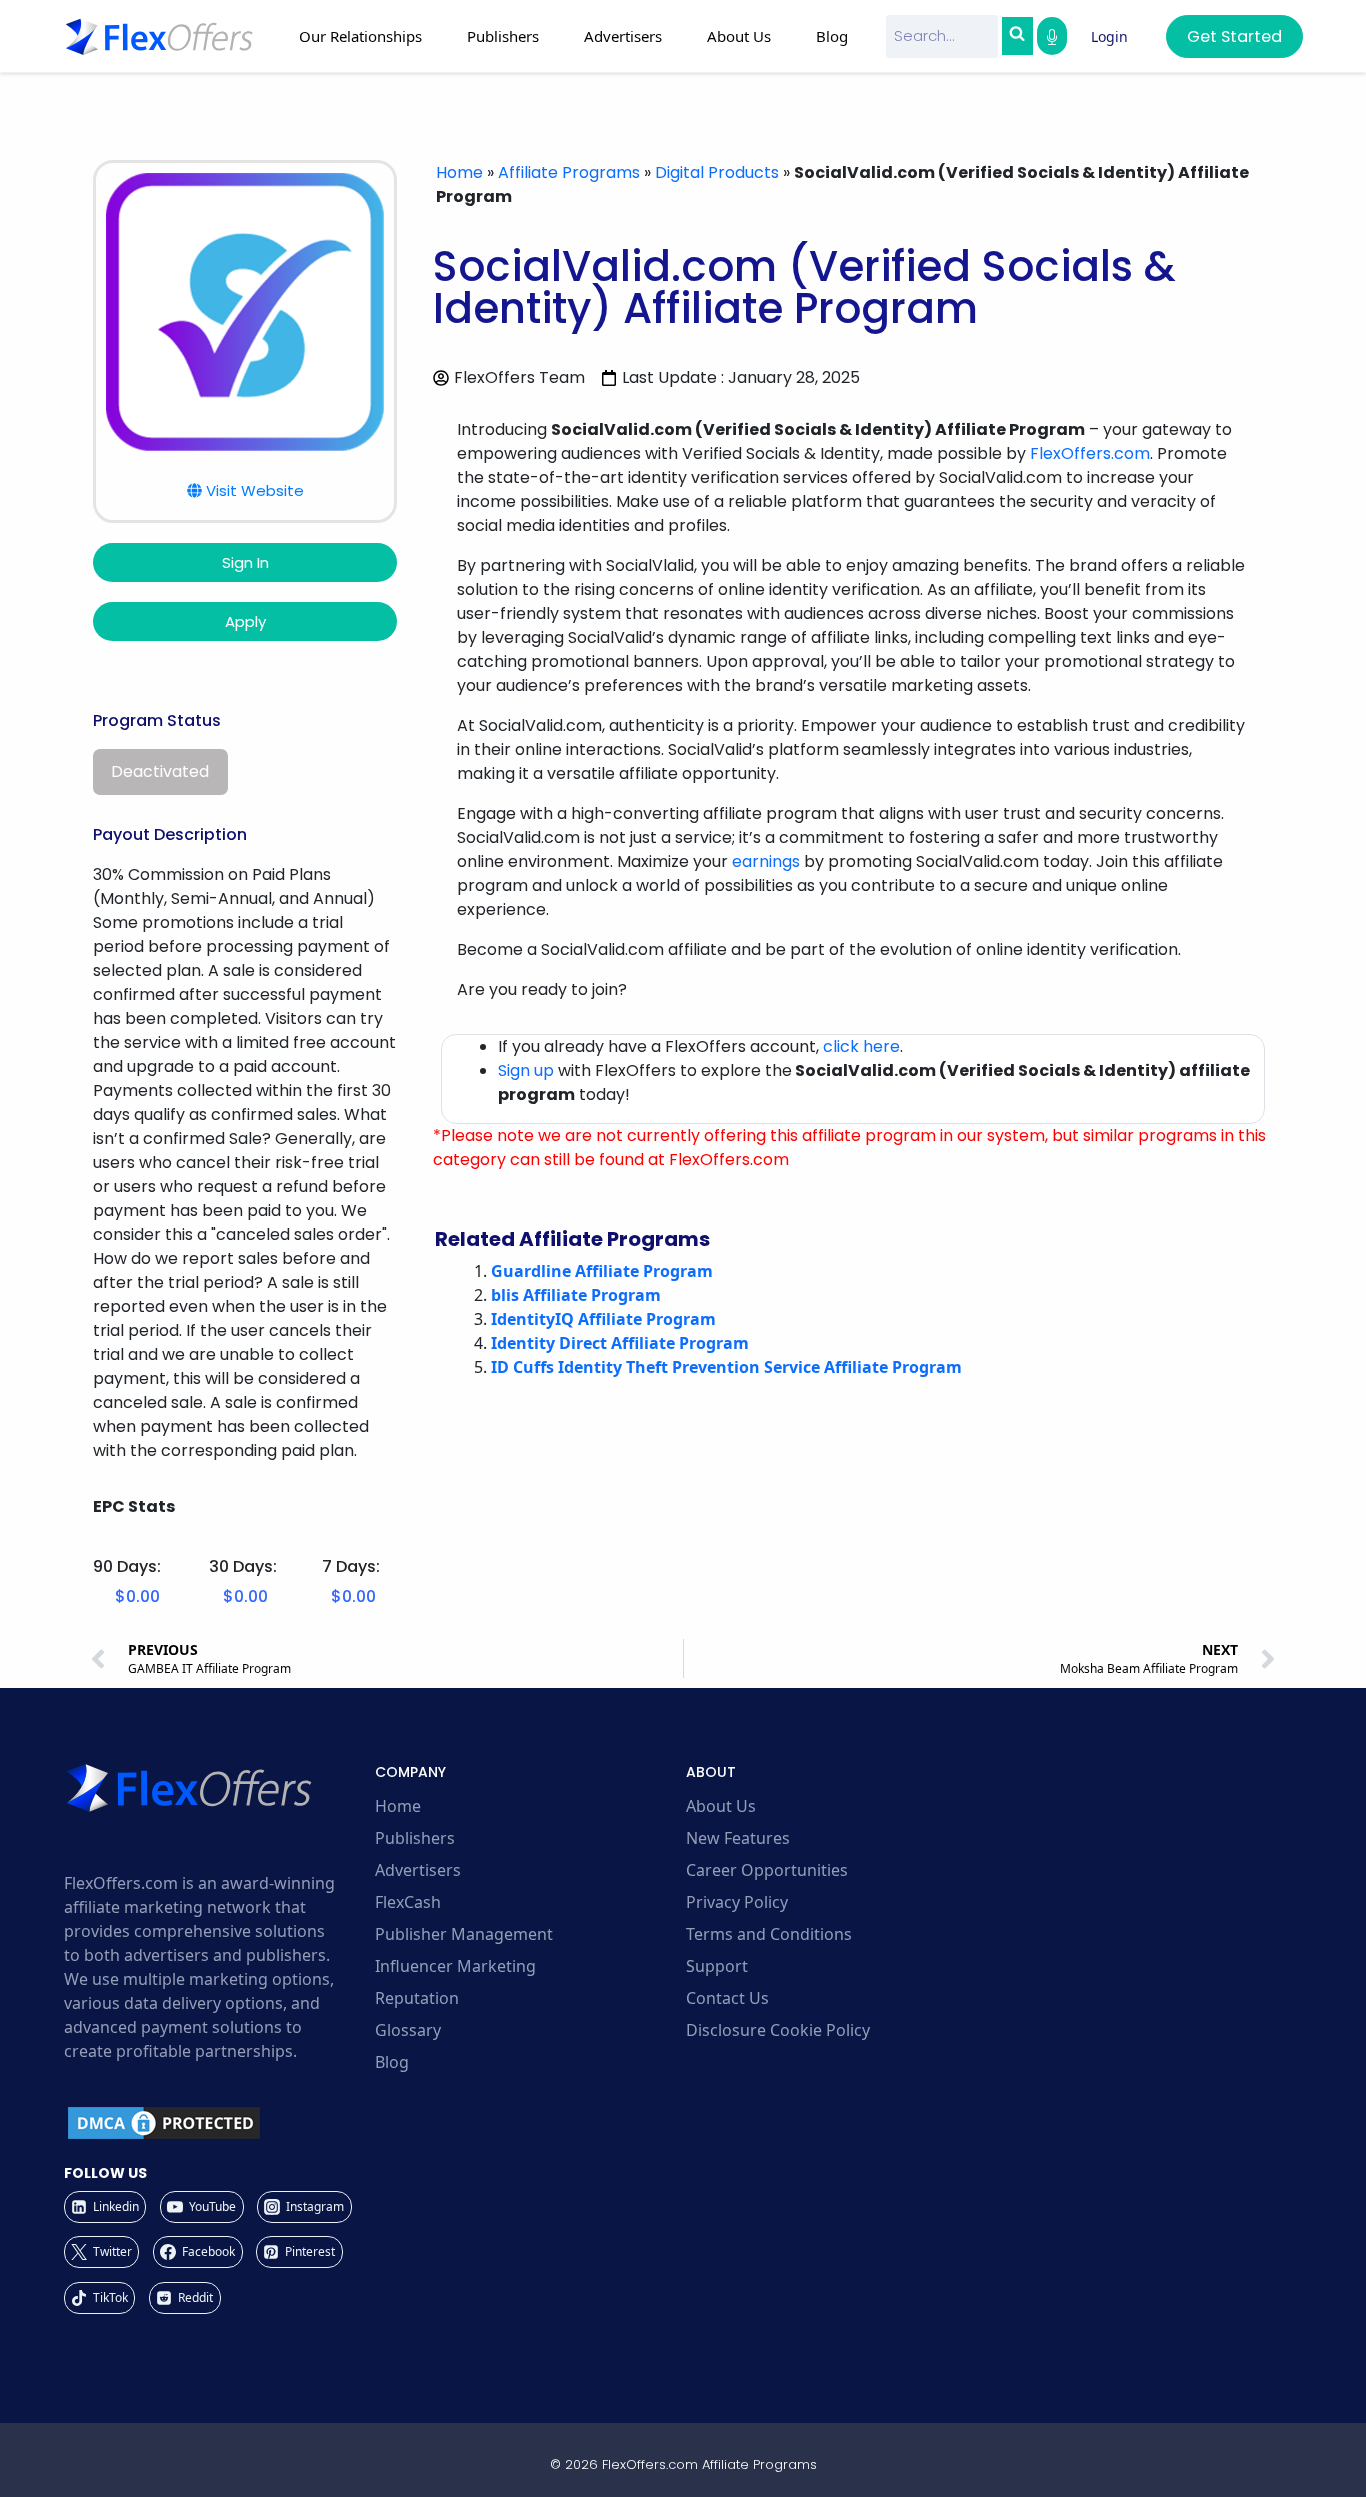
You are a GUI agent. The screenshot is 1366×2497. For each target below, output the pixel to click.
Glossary (408, 2030)
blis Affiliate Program (576, 1295)
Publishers (415, 1838)
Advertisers (418, 1870)
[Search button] (1017, 36)
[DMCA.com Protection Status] (216, 2123)
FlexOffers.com (1090, 453)
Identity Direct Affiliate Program (620, 1343)
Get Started (1234, 36)
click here (861, 1046)
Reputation (417, 1998)
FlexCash (408, 1902)
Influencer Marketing (455, 1966)
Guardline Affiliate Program (602, 1271)
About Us (721, 1806)
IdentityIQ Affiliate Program (603, 1319)
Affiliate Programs (569, 172)
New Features (738, 1838)
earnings (766, 861)
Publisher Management (464, 1934)
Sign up (526, 1070)
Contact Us (727, 1998)
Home (459, 172)
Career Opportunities (767, 1870)
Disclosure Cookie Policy (778, 2030)
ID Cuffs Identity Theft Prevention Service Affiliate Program (726, 1367)
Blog (832, 36)
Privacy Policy (737, 1902)
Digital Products (717, 172)
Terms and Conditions (769, 1934)
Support (717, 1966)
